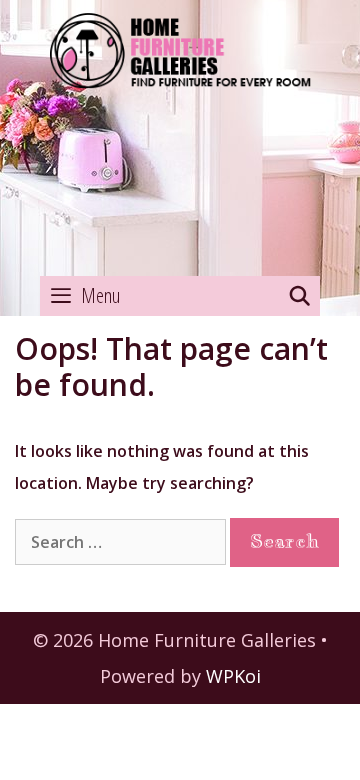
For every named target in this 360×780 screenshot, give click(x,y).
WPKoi (233, 676)
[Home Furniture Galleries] (180, 139)
